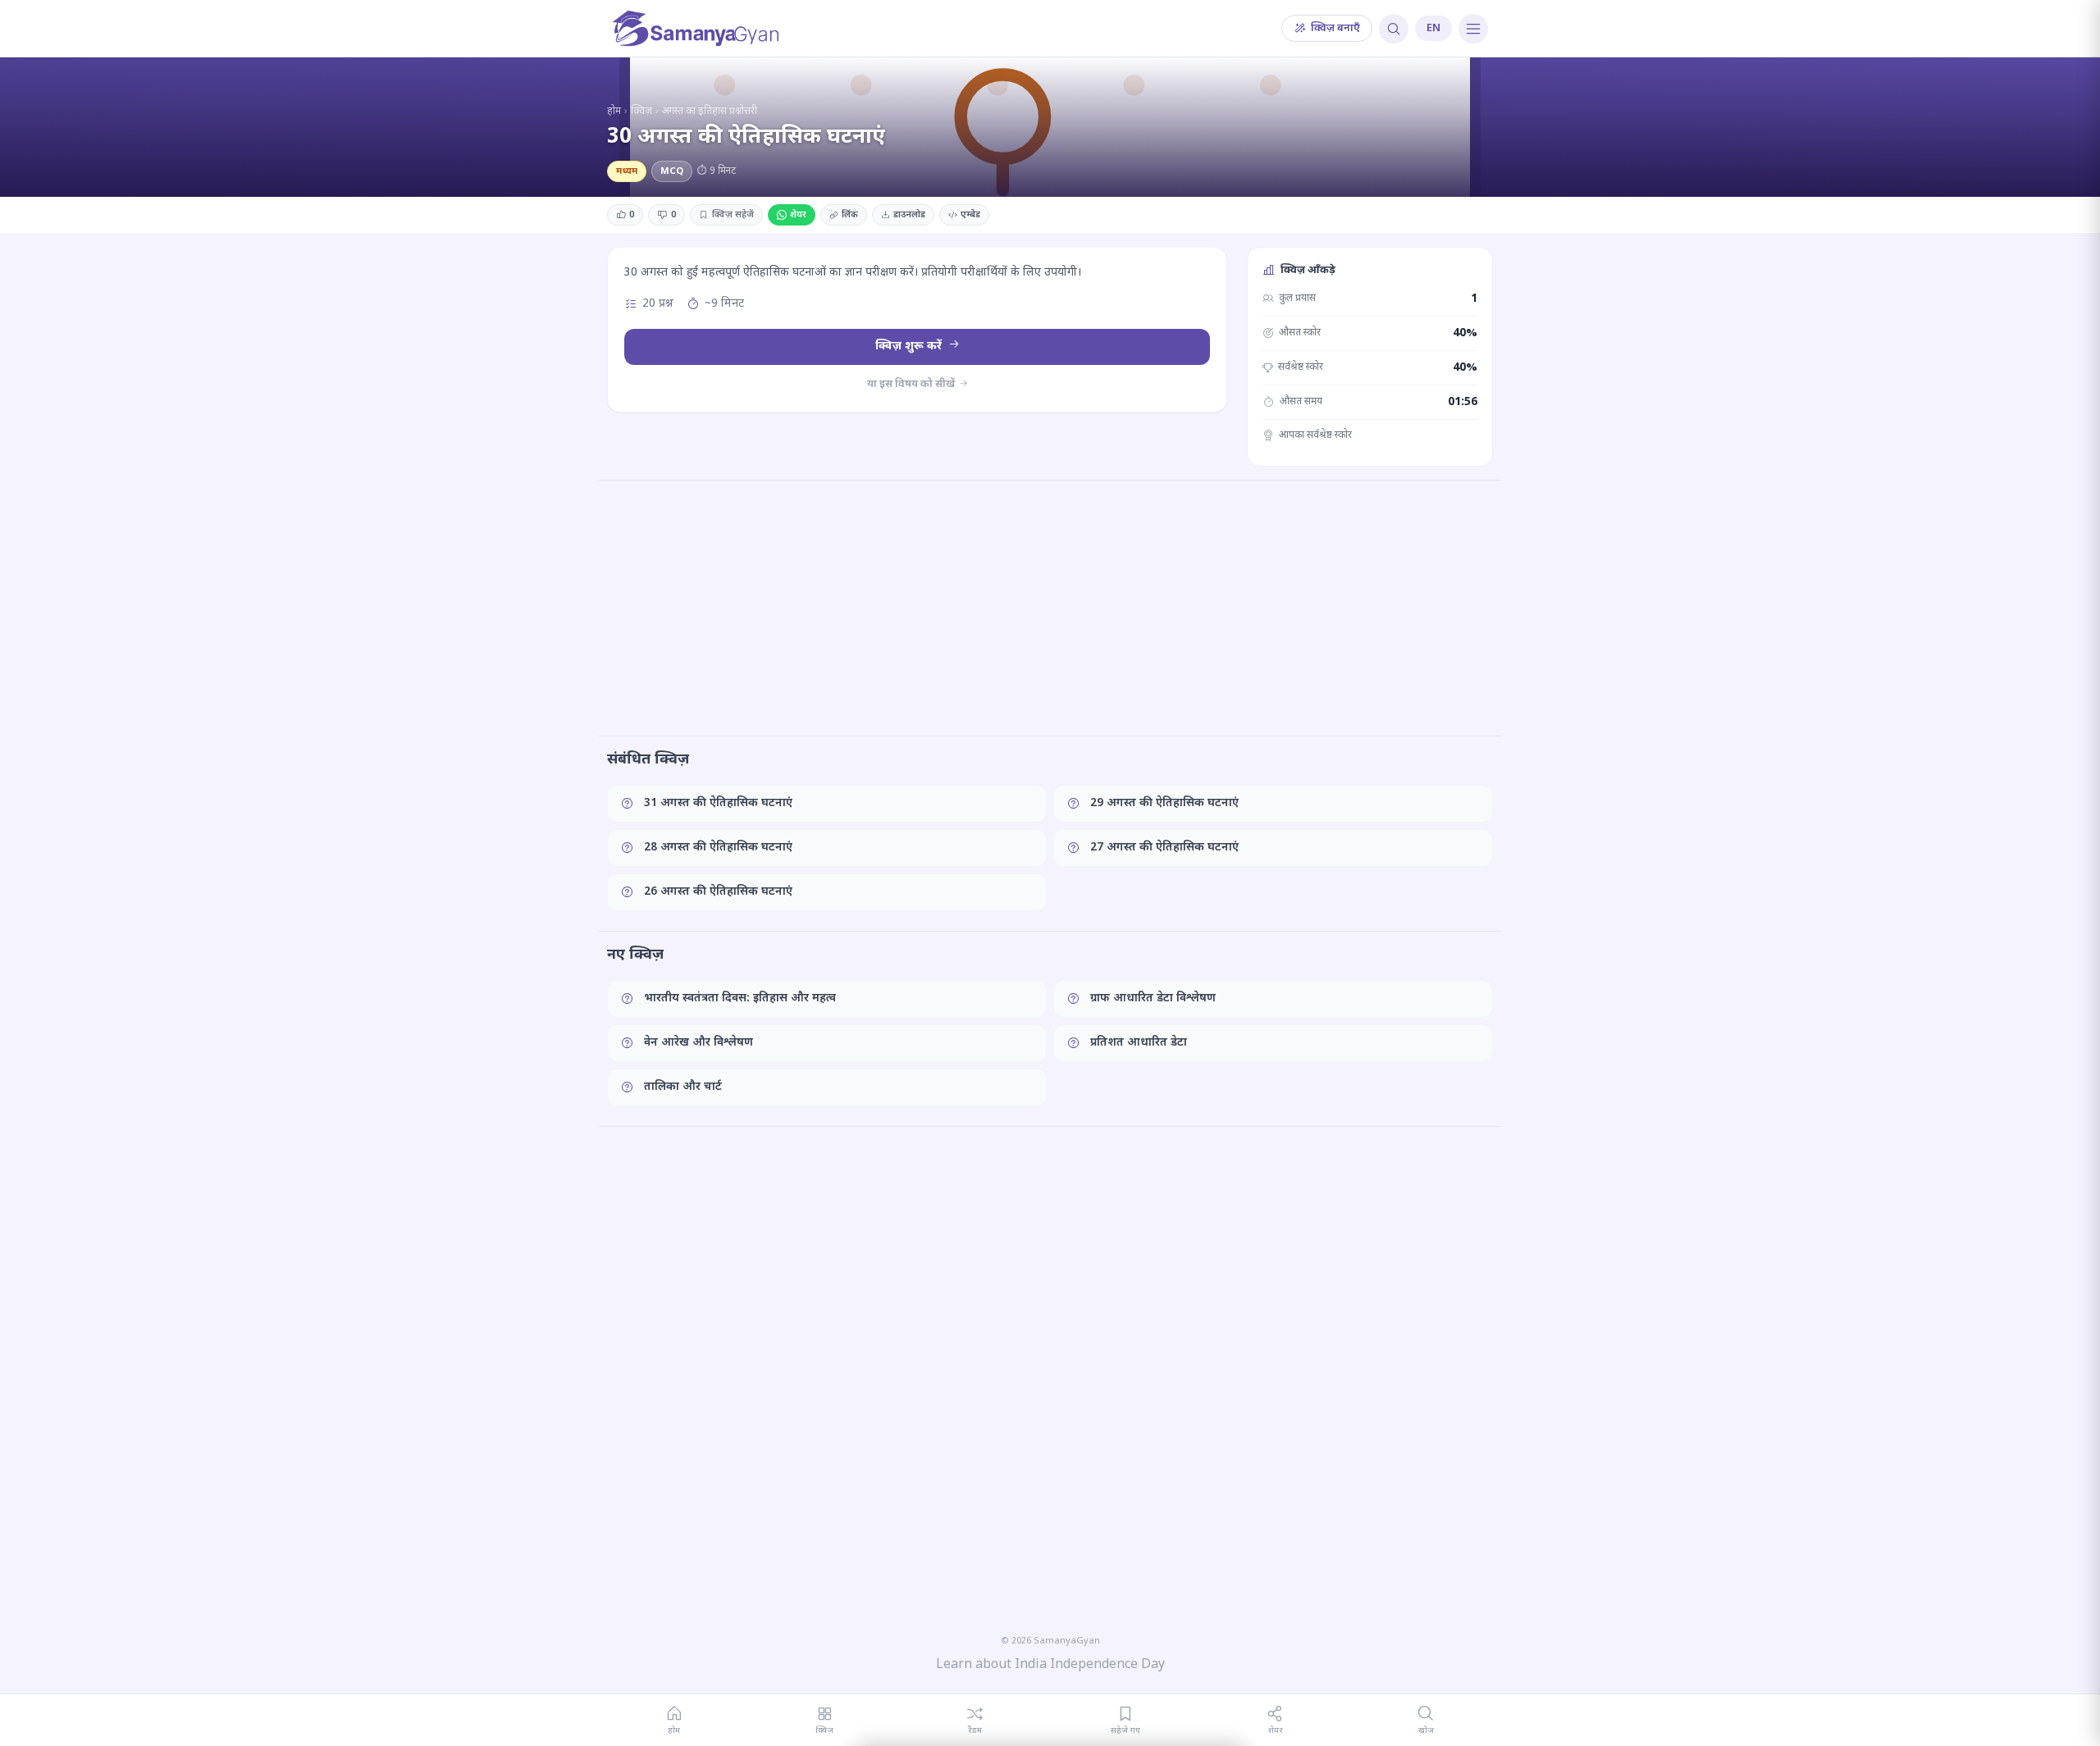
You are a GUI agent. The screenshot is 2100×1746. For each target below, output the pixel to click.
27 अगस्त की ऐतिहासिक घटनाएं (1164, 848)
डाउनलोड (909, 215)
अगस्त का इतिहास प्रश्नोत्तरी (710, 112)
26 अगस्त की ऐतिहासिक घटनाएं (718, 892)
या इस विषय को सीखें (912, 384)
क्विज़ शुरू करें (910, 346)
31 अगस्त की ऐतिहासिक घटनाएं (718, 803)
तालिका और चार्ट (683, 1087)
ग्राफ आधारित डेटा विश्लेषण (1153, 998)
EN (1433, 28)
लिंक (850, 215)
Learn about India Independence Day (1050, 1665)
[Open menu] (1473, 29)
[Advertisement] (1050, 608)
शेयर (798, 215)
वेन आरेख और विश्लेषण (698, 1043)
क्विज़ (641, 112)
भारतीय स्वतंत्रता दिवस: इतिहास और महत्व (740, 998)
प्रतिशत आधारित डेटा (1139, 1043)
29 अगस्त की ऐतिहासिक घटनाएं (1164, 803)
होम (614, 112)
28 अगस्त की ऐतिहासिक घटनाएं (718, 848)
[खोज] (1394, 29)
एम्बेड (970, 215)
